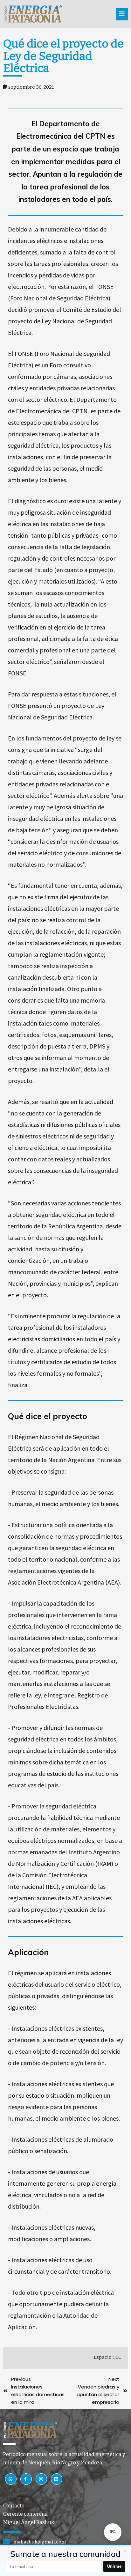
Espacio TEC (108, 2357)
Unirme (114, 2566)
